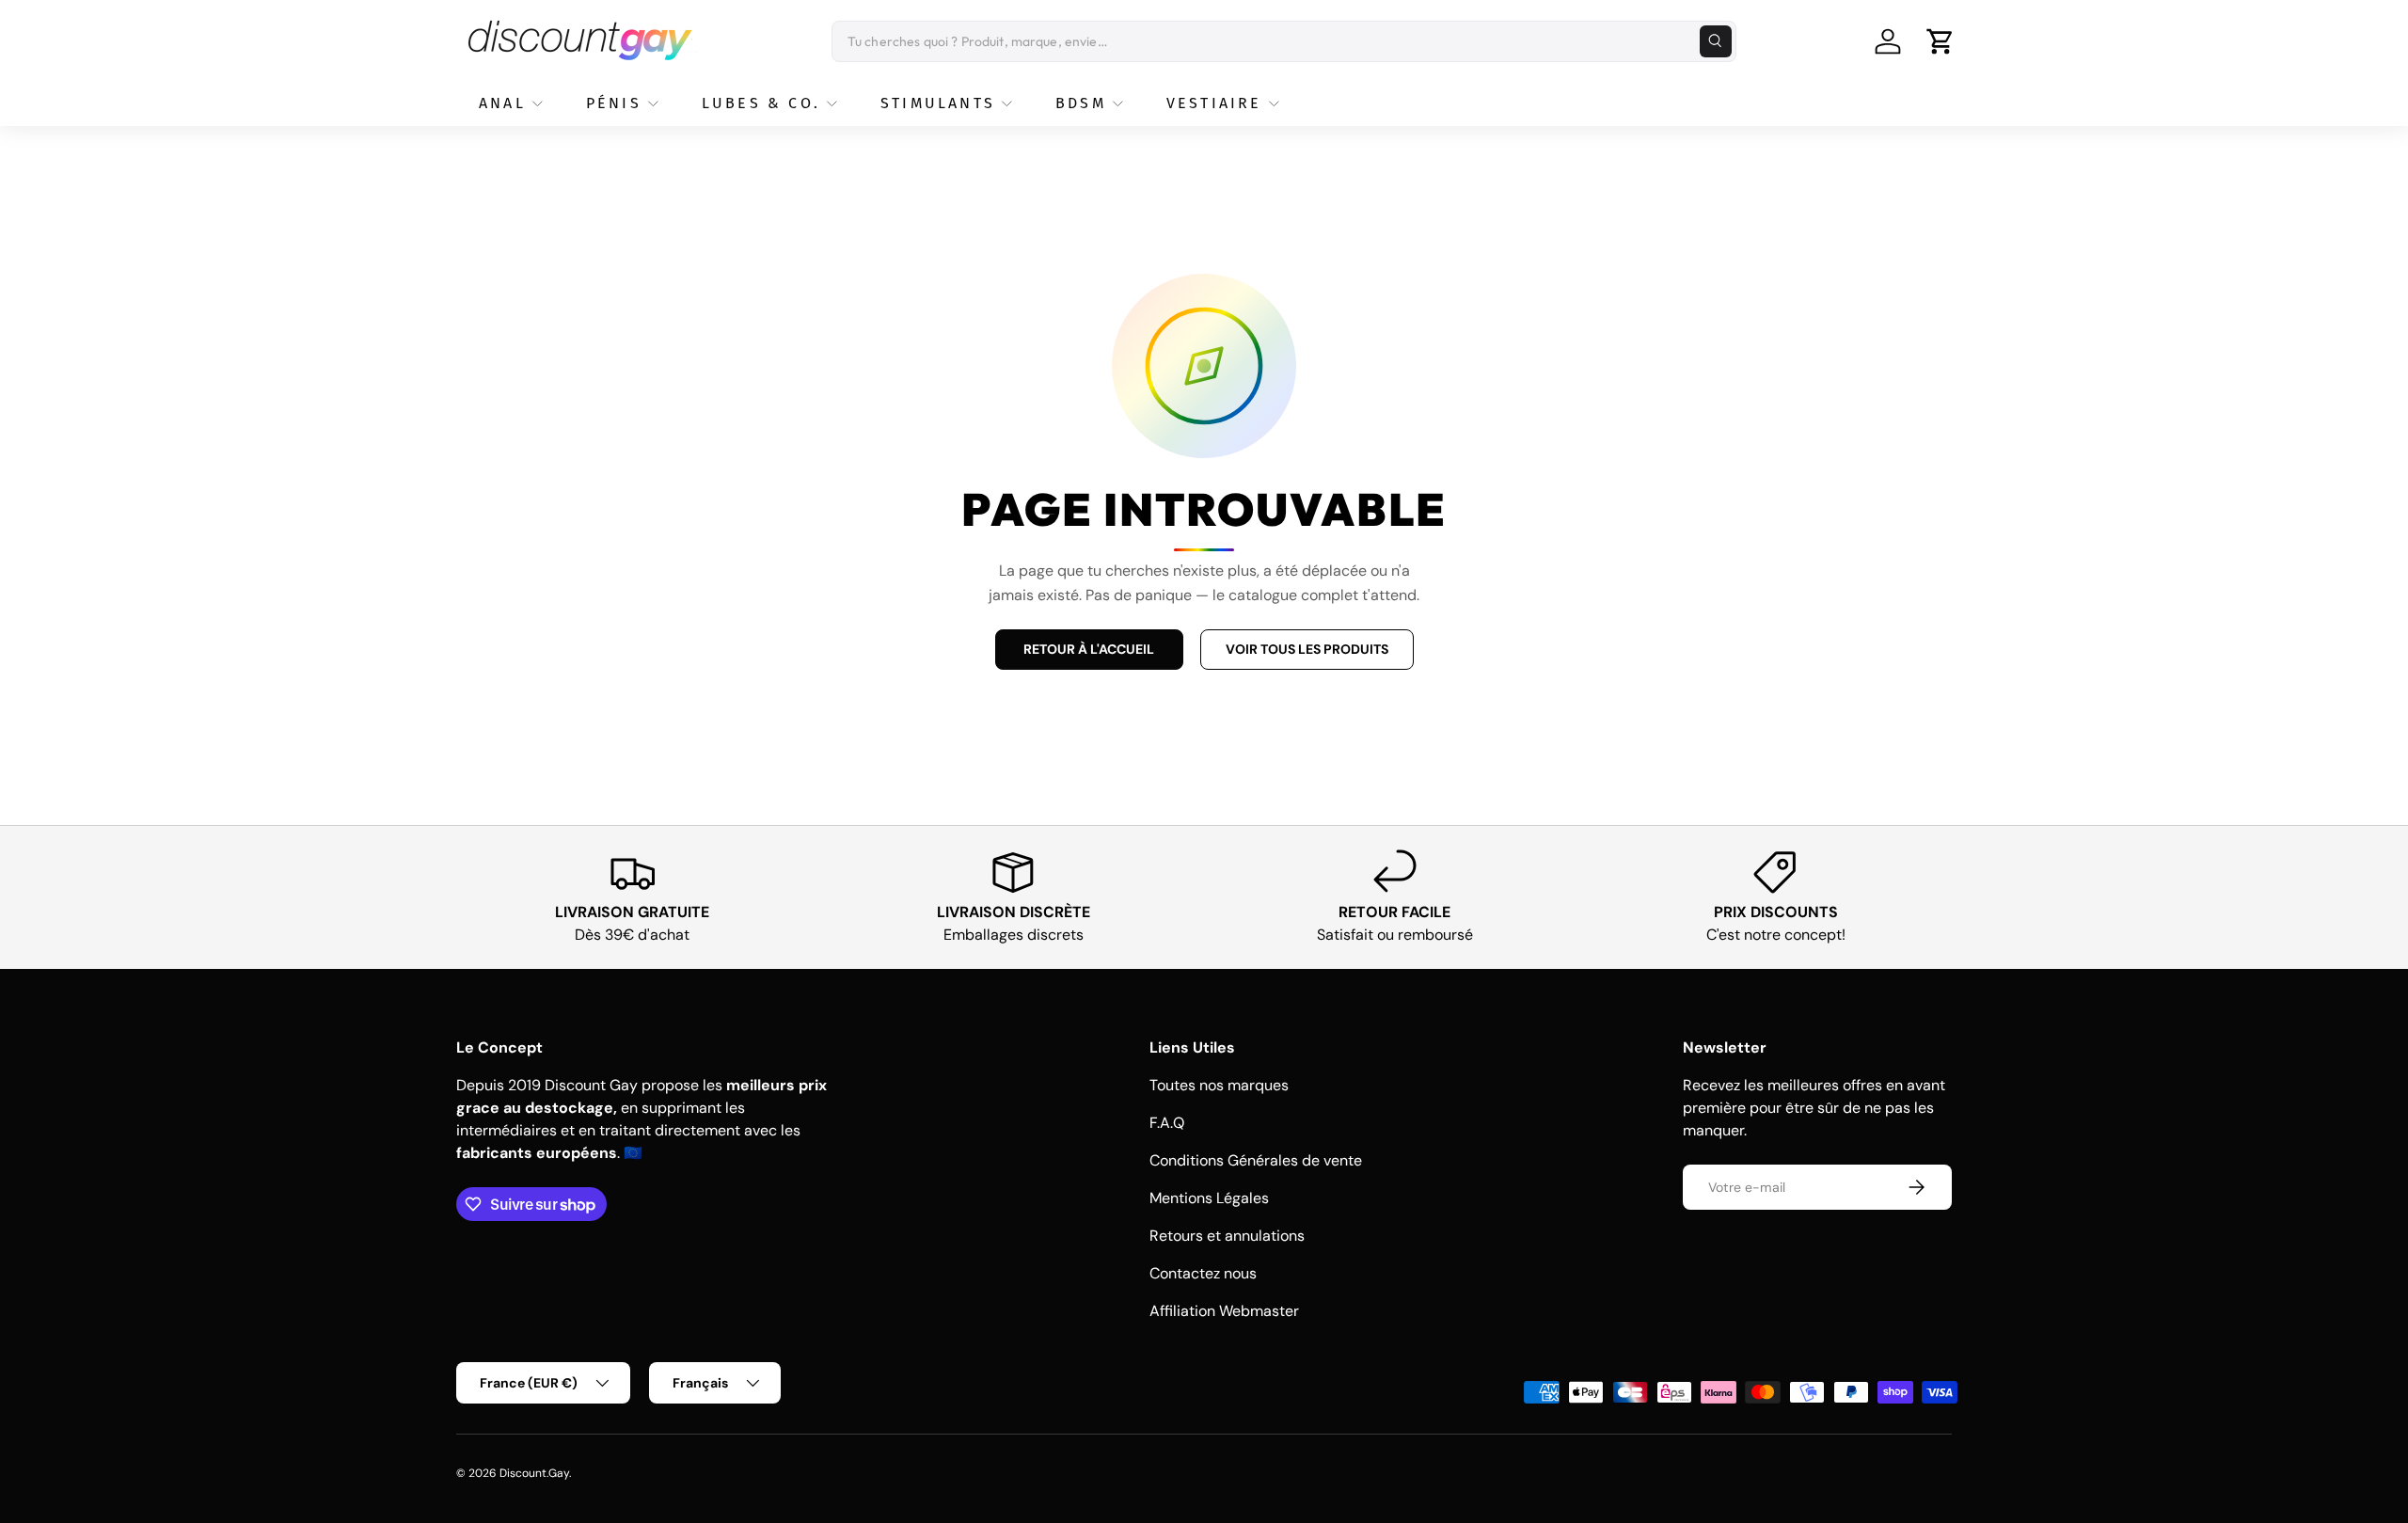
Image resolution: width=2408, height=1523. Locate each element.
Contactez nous (1203, 1273)
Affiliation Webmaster (1224, 1311)
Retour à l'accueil (1089, 649)
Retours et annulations (1227, 1236)
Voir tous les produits (1307, 649)
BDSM (1081, 103)
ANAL (502, 103)
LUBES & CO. (761, 103)
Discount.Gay (534, 1473)
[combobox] (1284, 41)
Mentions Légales (1209, 1198)
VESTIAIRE (1214, 103)
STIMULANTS (938, 103)
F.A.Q (1167, 1123)
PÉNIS (614, 103)
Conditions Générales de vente (1256, 1160)
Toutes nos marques (1219, 1085)
